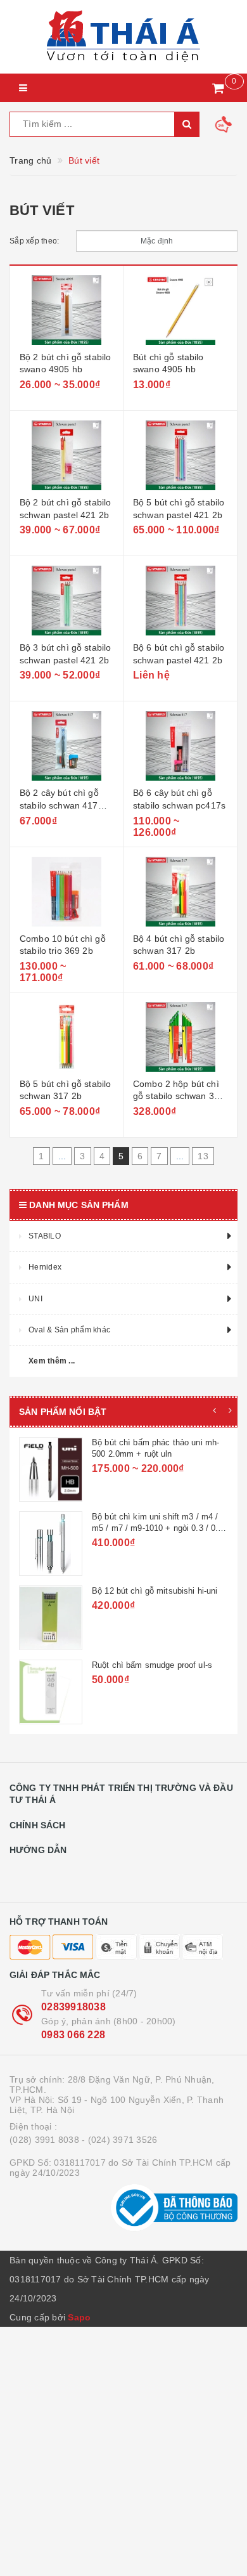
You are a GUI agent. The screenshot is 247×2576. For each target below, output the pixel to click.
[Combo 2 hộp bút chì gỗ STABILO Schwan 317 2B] (180, 1037)
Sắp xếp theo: (34, 241)
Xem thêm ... (52, 1361)
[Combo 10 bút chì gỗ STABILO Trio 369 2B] (66, 892)
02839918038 (73, 2007)
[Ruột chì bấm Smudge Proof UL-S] (51, 1692)
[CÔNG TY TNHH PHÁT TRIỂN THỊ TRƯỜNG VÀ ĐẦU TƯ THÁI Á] (123, 37)
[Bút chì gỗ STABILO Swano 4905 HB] (180, 310)
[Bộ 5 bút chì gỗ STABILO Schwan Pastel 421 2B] (180, 455)
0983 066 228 (73, 2035)
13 (203, 1156)
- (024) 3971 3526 (119, 2140)
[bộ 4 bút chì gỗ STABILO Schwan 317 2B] (180, 892)
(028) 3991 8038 (44, 2140)
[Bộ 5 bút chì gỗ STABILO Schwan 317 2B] (66, 1037)
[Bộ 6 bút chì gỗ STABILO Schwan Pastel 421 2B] (180, 601)
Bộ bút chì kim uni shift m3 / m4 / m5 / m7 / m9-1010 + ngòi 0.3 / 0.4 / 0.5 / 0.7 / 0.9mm (160, 1528)
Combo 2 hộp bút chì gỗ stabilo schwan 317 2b (179, 1096)
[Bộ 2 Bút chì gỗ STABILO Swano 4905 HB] (66, 310)
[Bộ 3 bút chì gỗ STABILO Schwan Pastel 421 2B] (66, 601)
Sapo (79, 2317)
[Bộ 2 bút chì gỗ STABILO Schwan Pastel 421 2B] (66, 455)
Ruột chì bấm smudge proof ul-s (152, 1665)
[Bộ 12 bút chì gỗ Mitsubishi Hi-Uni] (51, 1618)
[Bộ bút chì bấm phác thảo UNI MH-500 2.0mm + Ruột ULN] (51, 1469)
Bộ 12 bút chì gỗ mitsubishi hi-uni (155, 1591)
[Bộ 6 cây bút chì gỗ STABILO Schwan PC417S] (180, 746)
